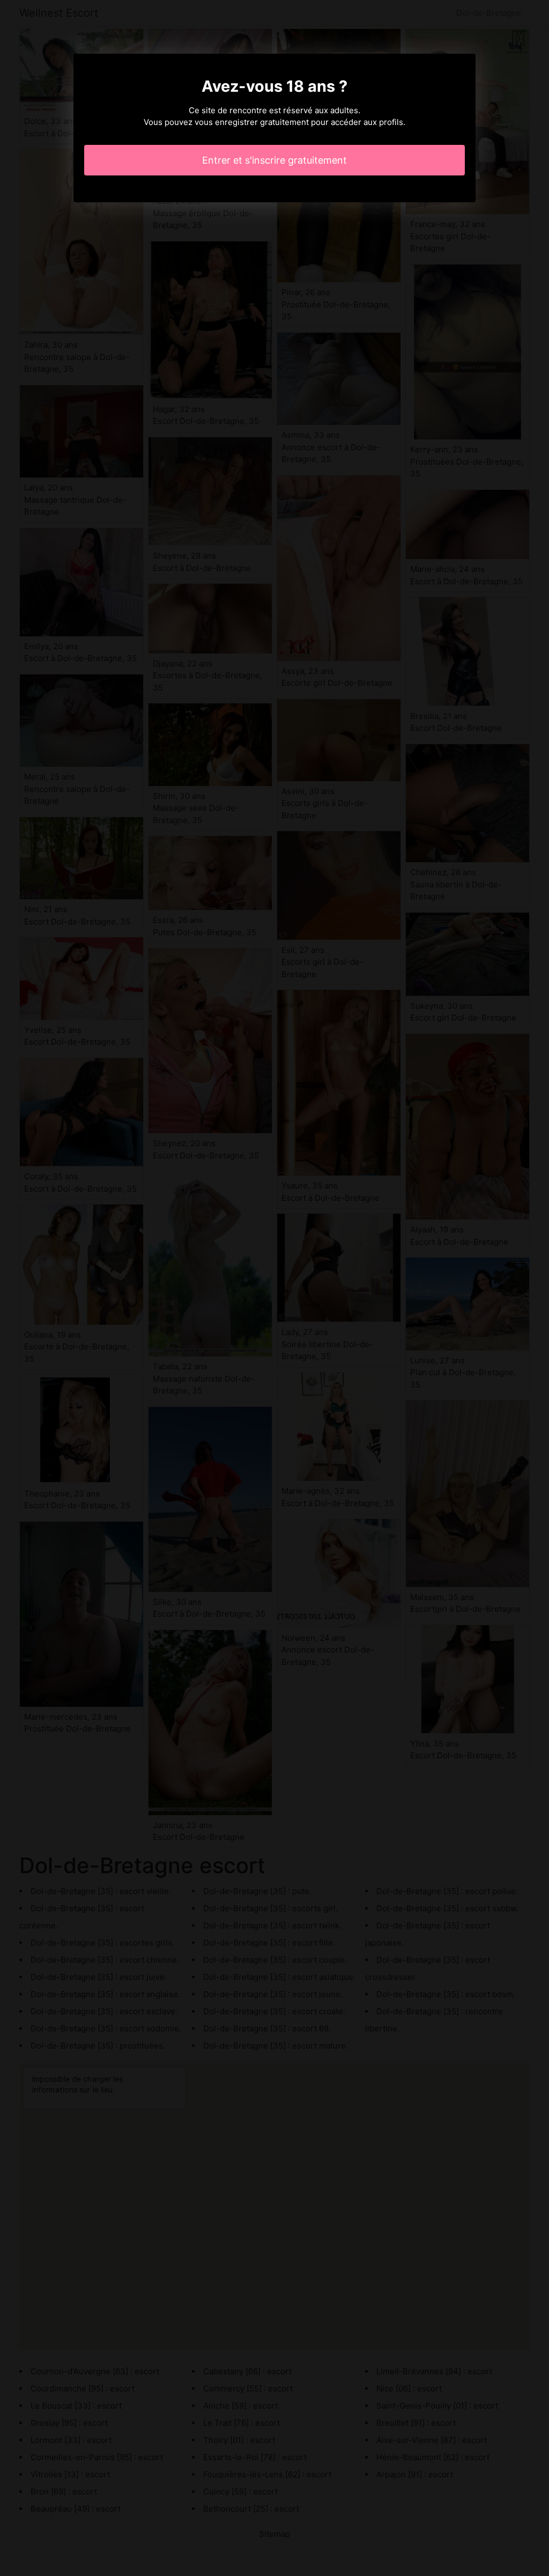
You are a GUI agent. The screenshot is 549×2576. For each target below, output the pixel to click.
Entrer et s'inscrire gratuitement (274, 160)
